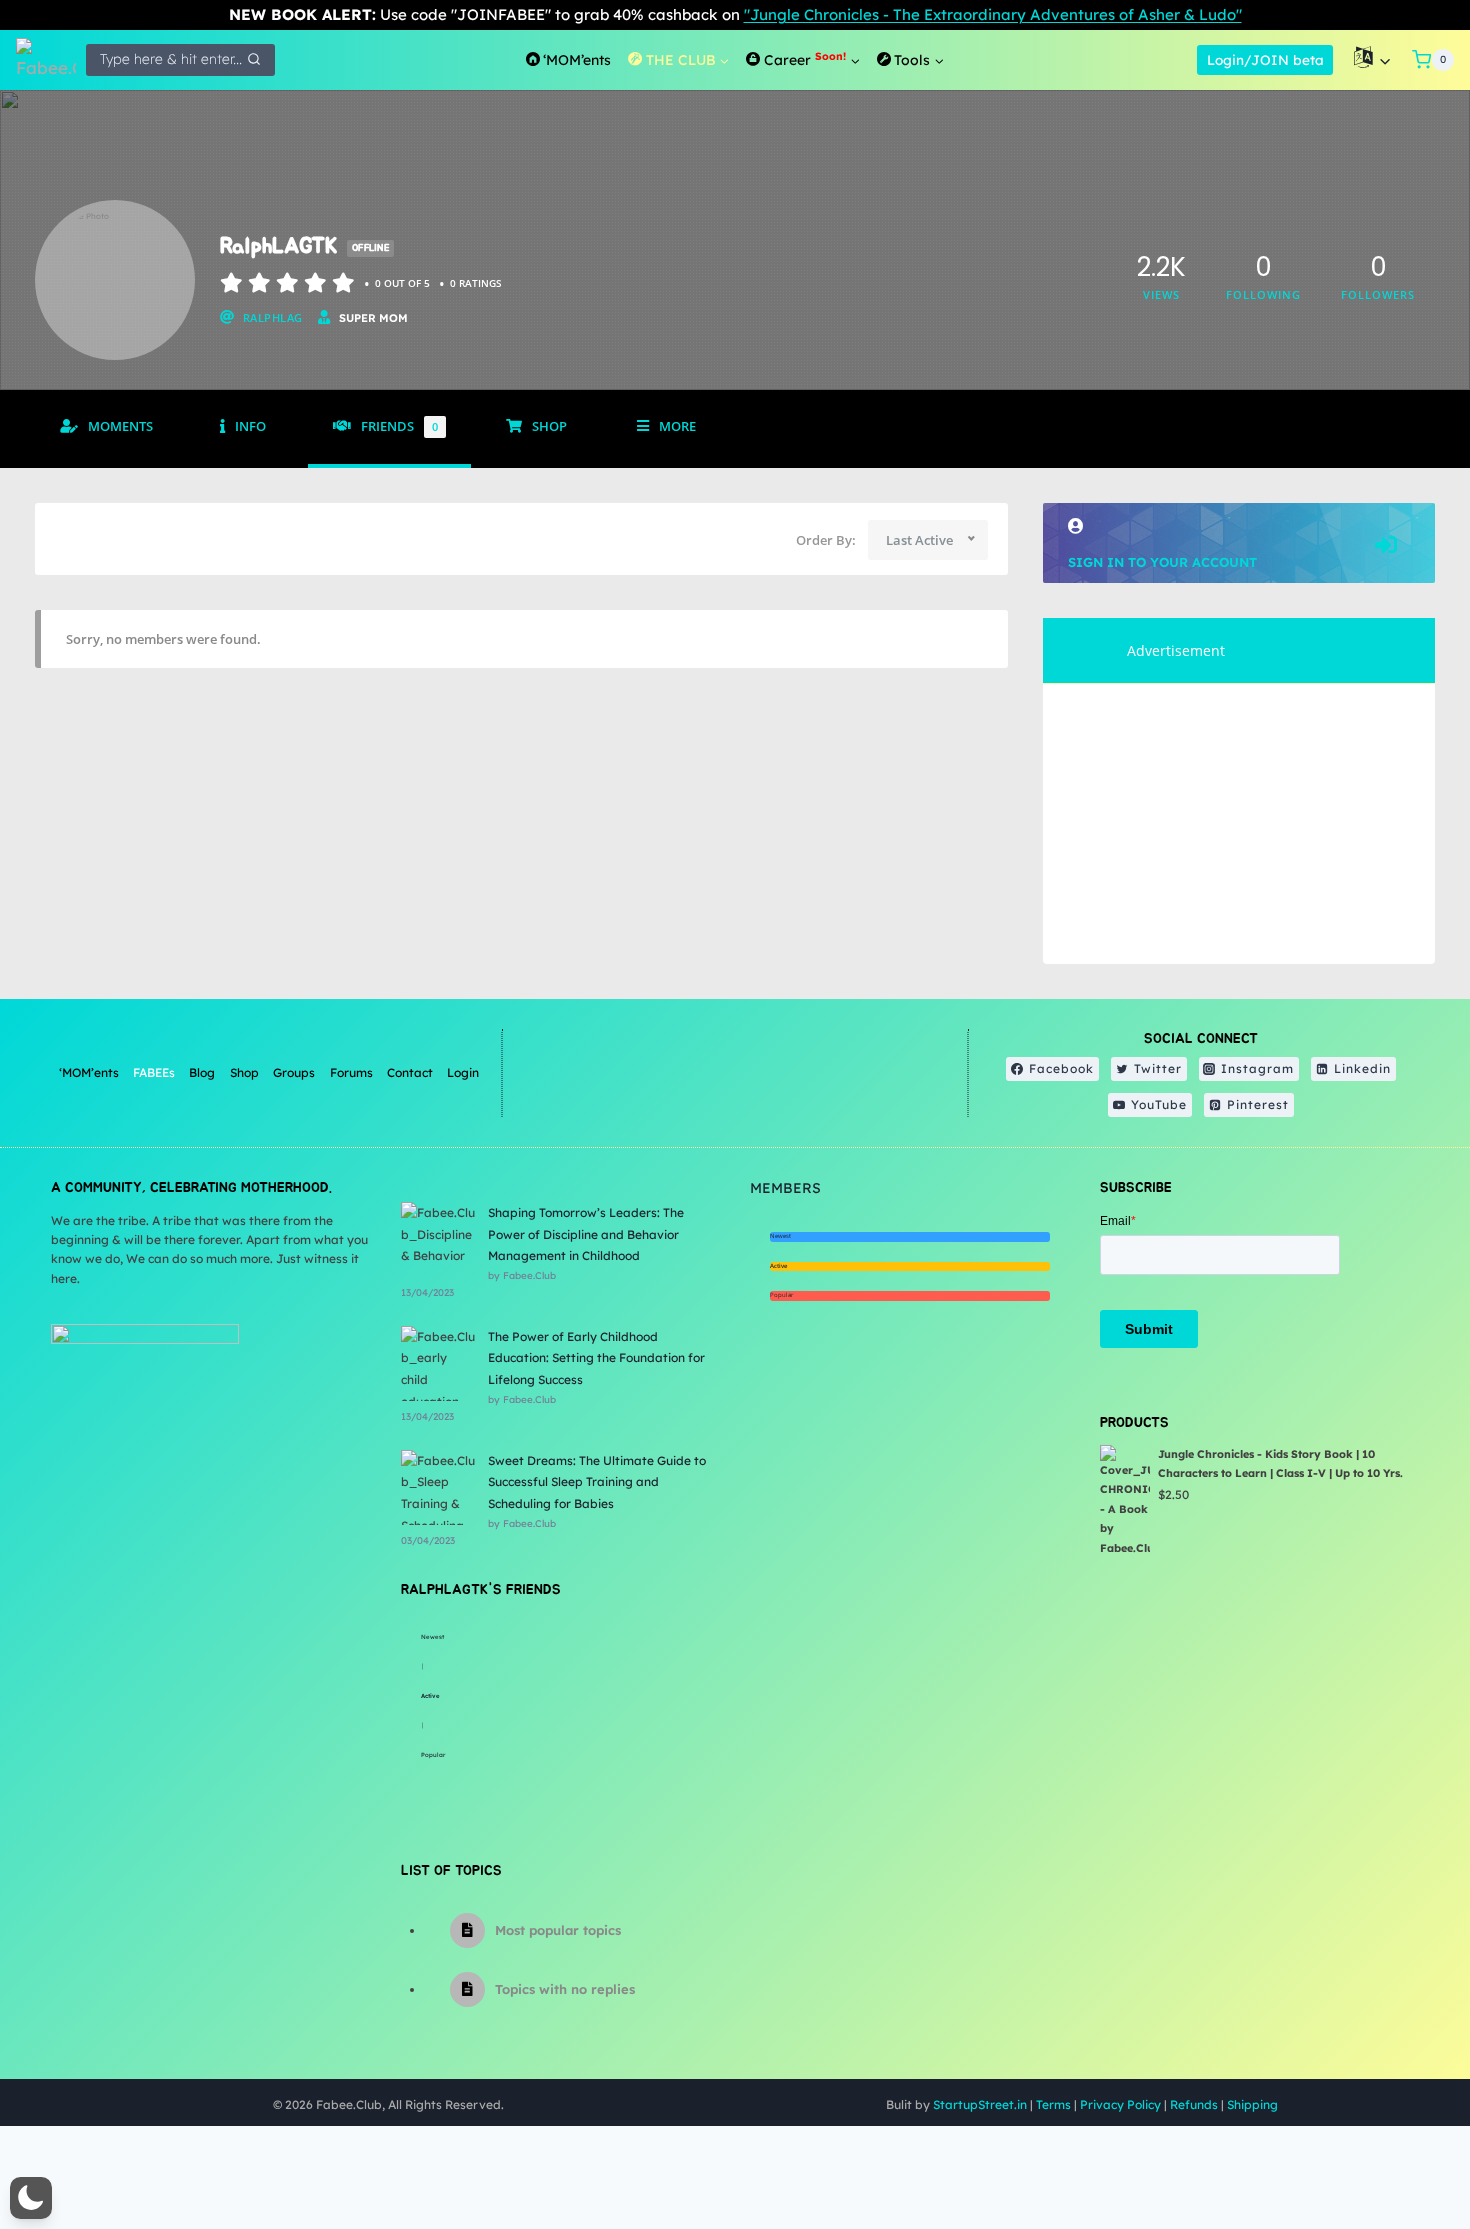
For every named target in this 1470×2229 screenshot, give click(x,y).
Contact (410, 1072)
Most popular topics (558, 1930)
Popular (433, 1755)
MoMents (120, 426)
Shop (549, 426)
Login (463, 1072)
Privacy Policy (1120, 2104)
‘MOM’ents (89, 1072)
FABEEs (154, 1072)
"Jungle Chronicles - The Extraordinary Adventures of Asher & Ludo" (993, 14)
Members (785, 1188)
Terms (1053, 2104)
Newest (432, 1637)
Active (430, 1696)
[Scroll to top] (1404, 2148)
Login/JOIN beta (1265, 59)
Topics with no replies (565, 1989)
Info (250, 426)
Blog (202, 1072)
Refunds (1194, 2104)
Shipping (1252, 2104)
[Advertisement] (1239, 824)
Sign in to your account (1162, 562)
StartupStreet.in (980, 2104)
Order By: (826, 540)
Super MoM (373, 318)
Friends (399, 426)
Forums (351, 1072)
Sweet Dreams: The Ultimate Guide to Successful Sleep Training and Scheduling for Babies (597, 1482)
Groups (294, 1072)
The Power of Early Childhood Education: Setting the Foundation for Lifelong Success (596, 1358)
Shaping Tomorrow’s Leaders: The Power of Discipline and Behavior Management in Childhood (586, 1234)
